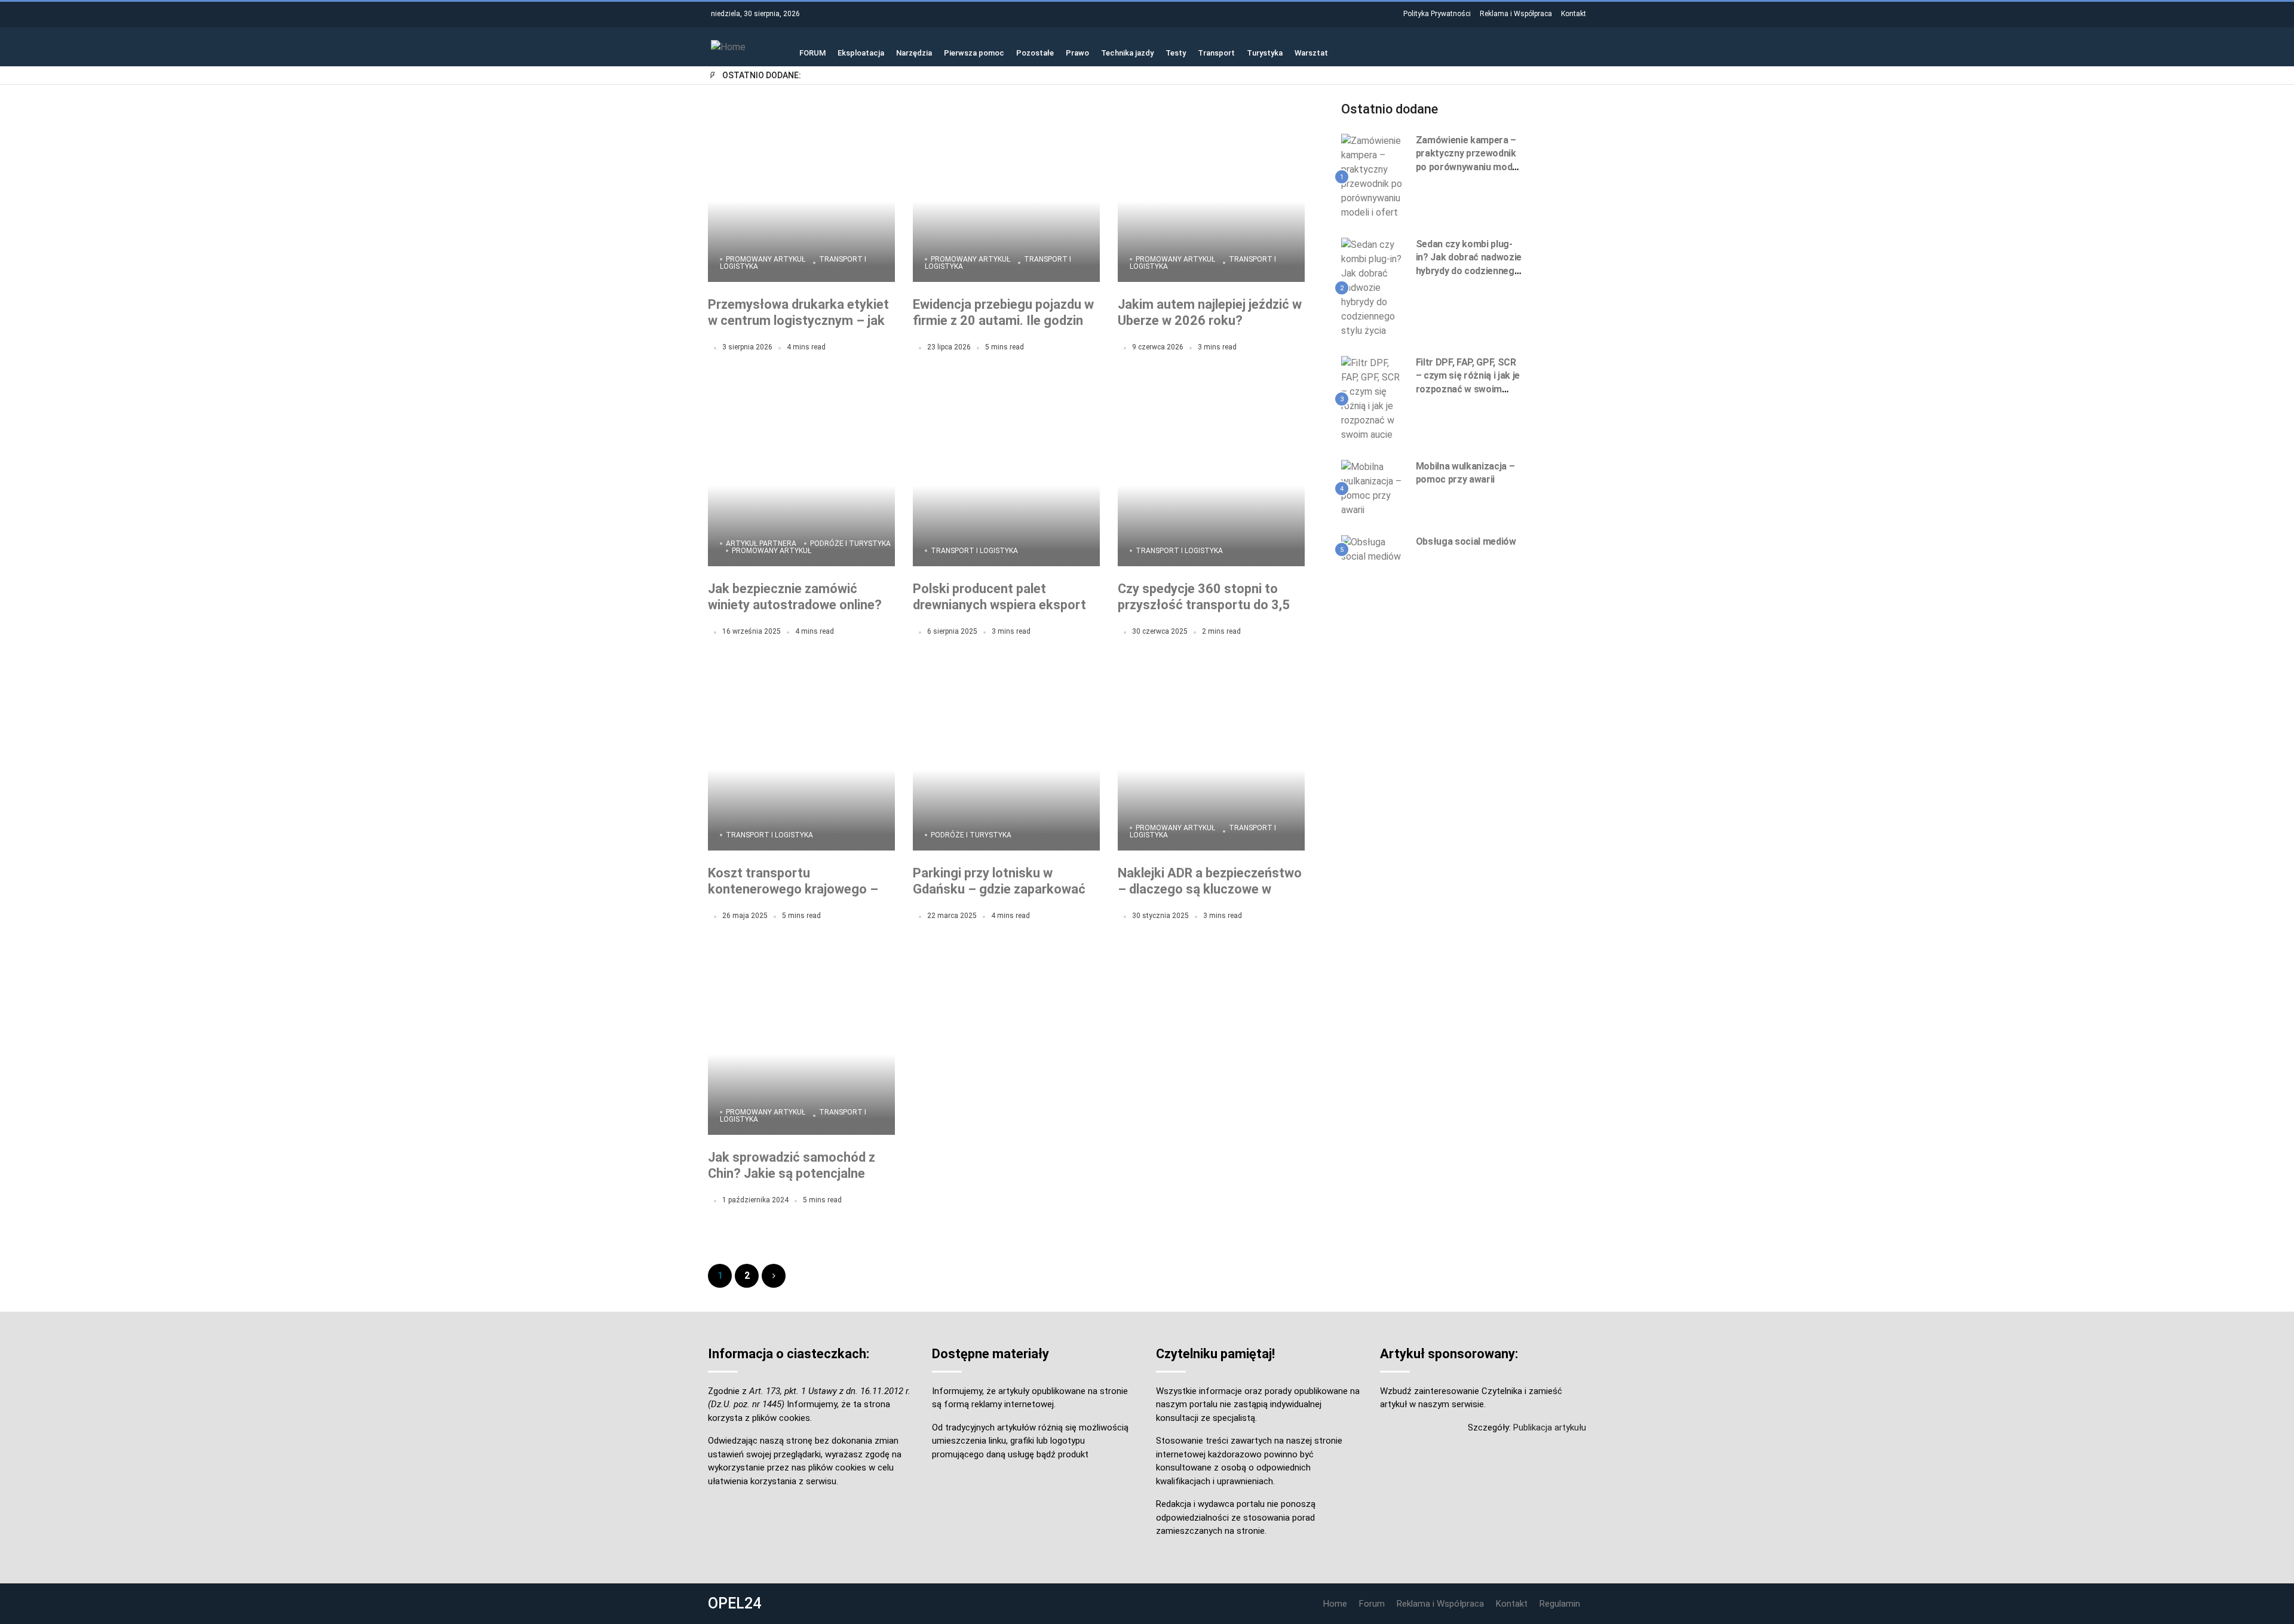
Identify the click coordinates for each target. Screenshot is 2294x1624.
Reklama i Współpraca (1516, 14)
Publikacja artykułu (1550, 1427)
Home (1335, 1604)
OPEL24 (734, 1603)
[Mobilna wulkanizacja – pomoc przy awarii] (1374, 488)
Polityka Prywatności (1437, 14)
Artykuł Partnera (761, 544)
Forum (1372, 1604)
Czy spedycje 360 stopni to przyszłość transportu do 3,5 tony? (1204, 605)
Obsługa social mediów (1466, 541)
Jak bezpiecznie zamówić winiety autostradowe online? (795, 597)
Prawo (1077, 52)
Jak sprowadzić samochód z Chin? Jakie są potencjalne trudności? (792, 1174)
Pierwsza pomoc (974, 52)
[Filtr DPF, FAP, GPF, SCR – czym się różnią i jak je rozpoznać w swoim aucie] (1374, 398)
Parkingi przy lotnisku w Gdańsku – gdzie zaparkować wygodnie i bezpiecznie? (999, 889)
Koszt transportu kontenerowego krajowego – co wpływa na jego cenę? (793, 889)
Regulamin (1560, 1604)
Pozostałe (1035, 52)
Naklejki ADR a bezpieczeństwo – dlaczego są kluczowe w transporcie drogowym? (1210, 889)
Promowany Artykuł (766, 259)
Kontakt (1574, 14)
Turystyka (1265, 52)
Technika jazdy (1127, 52)
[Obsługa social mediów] (1374, 549)
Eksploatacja (861, 52)
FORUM (812, 52)
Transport (1216, 52)
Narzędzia (914, 52)
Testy (1176, 52)
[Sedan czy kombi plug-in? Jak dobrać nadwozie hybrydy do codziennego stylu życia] (1374, 287)
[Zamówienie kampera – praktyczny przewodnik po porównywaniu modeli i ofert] (1374, 176)
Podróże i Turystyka (850, 544)
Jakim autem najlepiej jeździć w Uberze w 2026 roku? (1210, 313)
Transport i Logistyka (974, 551)
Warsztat (1311, 52)
